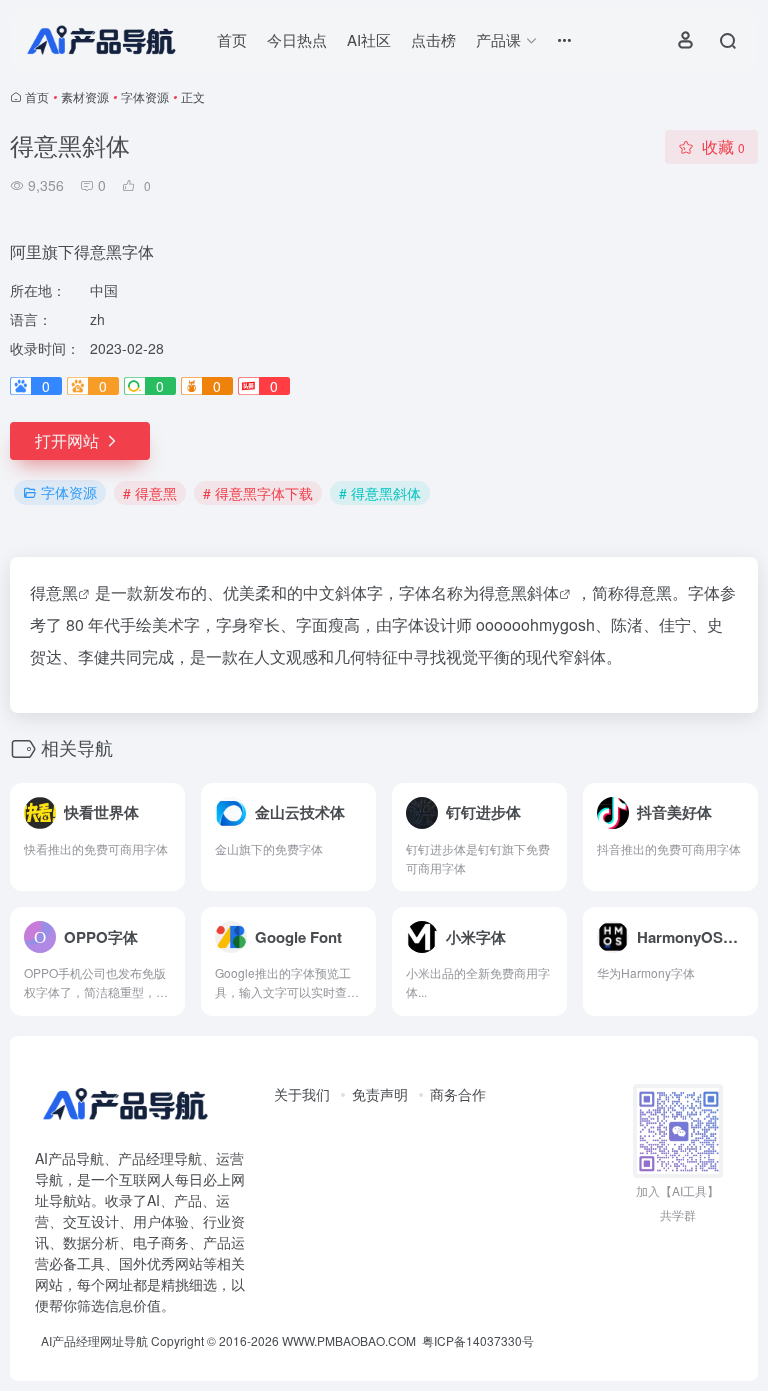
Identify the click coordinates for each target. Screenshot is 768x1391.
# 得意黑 (150, 493)
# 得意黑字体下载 (258, 493)
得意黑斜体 (519, 592)
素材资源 (85, 96)
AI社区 (369, 39)
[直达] (168, 799)
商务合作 (458, 1094)
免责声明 (380, 1094)
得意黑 (54, 592)
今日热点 (297, 39)
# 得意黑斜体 (380, 493)
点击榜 (433, 39)
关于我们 (302, 1094)
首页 (232, 39)
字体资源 (145, 96)
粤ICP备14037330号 (478, 1340)
